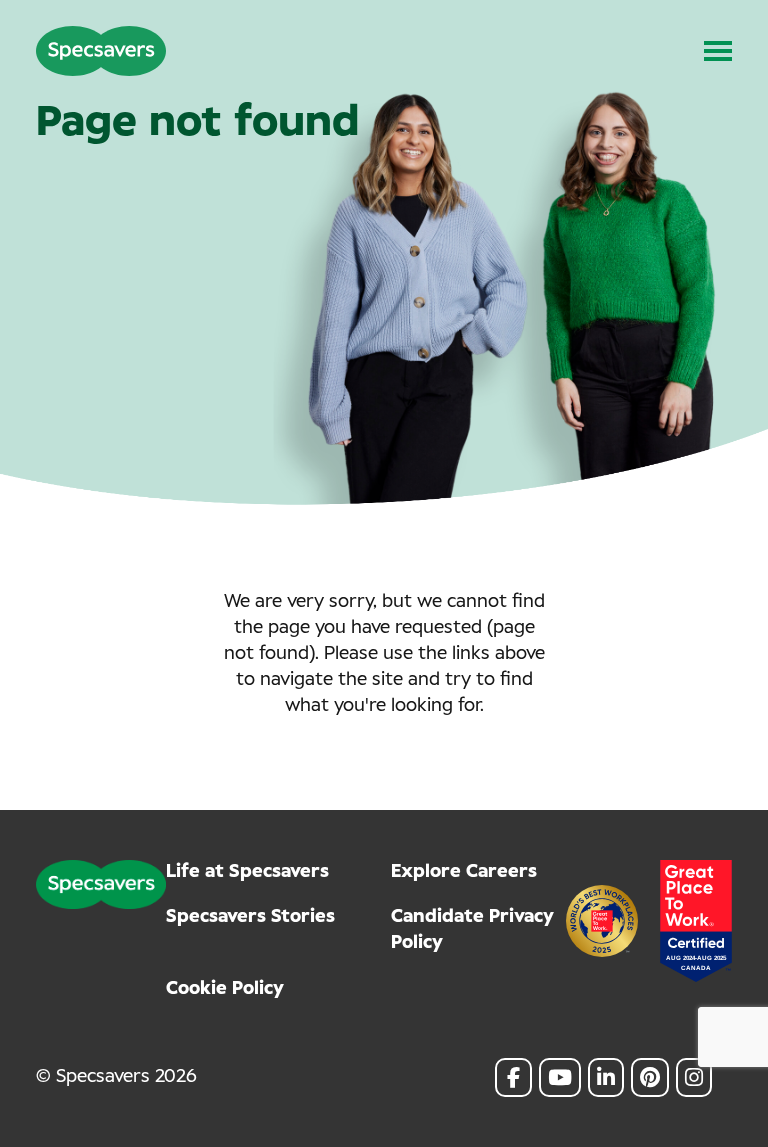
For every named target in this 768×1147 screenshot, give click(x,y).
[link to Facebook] (513, 1077)
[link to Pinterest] (650, 1077)
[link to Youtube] (560, 1077)
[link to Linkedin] (606, 1077)
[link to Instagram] (694, 1077)
